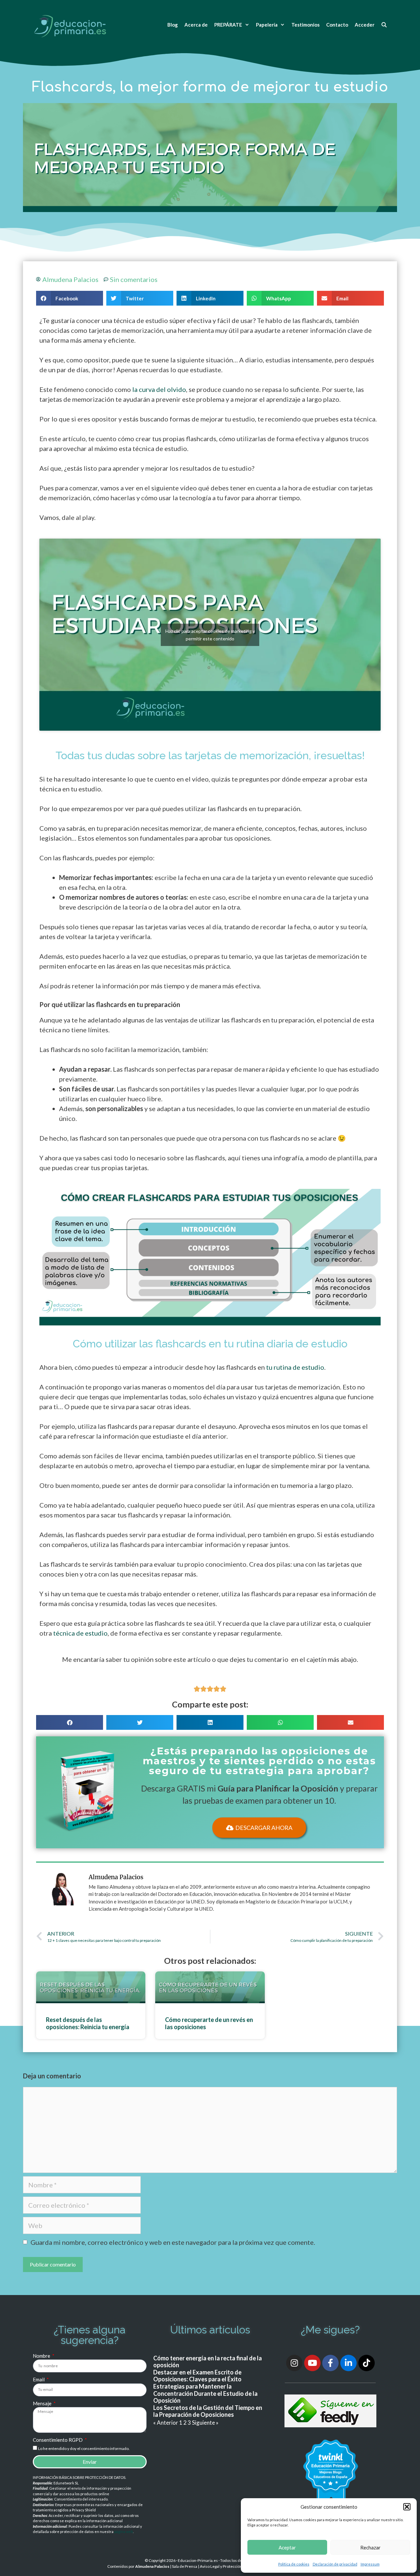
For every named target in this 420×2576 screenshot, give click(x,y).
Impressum (370, 2564)
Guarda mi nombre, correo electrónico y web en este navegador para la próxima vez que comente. (173, 2242)
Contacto (337, 25)
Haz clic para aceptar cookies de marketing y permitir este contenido (210, 635)
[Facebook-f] (330, 2363)
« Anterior (166, 2423)
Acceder (365, 25)
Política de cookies (294, 2564)
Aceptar (287, 2547)
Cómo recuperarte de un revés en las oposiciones (209, 2023)
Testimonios (305, 25)
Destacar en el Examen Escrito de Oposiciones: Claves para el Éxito (197, 2376)
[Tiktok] (367, 2363)
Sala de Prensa (185, 2566)
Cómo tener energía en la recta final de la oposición (208, 2362)
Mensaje (43, 2403)
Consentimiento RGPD (58, 2440)
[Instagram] (294, 2363)
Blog (173, 25)
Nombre (42, 2356)
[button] (407, 2507)
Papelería (267, 25)
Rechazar (370, 2547)
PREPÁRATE (228, 25)
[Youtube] (312, 2363)
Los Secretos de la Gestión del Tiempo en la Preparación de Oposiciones (208, 2411)
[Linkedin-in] (348, 2363)
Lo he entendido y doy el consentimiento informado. (84, 2448)
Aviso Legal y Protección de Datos (229, 2566)
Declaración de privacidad (335, 2564)
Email (39, 2379)
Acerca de (196, 25)
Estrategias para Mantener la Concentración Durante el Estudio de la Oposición (205, 2393)
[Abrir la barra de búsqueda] (384, 25)
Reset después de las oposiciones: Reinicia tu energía (88, 2023)
